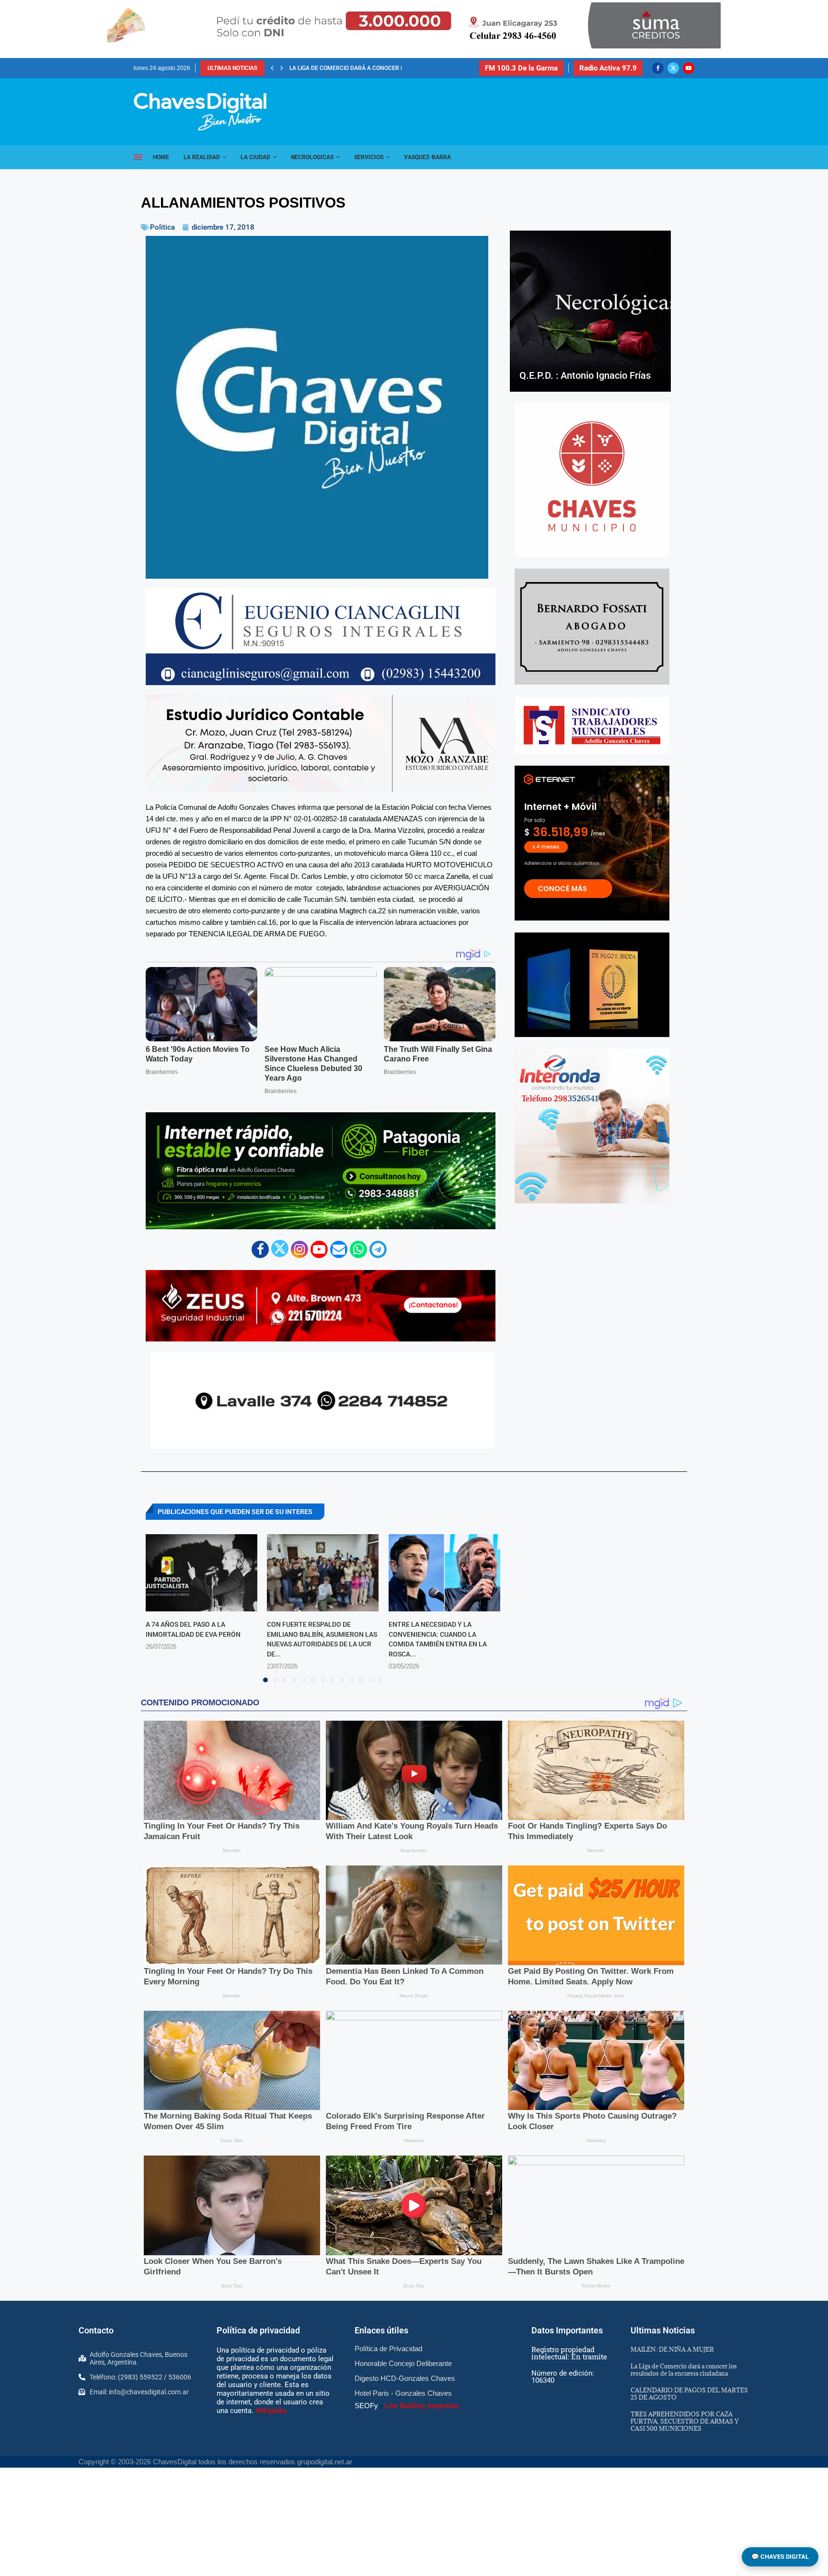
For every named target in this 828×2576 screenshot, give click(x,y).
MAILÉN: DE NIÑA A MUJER (672, 2349)
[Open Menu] (138, 157)
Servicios (369, 157)
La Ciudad (255, 157)
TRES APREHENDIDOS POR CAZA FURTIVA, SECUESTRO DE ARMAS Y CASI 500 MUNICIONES (684, 2421)
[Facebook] (658, 68)
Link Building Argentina (421, 2406)
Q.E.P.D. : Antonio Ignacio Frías (585, 375)
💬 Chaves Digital (780, 2557)
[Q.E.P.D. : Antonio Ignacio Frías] (590, 311)
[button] (272, 68)
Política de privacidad (258, 2330)
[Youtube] (689, 68)
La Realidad (202, 157)
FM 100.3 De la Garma (521, 68)
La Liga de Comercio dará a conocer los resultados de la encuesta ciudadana (684, 2370)
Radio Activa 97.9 (608, 68)
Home (161, 157)
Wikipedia (271, 2411)
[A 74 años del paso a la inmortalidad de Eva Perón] (201, 1573)
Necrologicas (312, 157)
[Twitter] (673, 68)
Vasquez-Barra (427, 157)
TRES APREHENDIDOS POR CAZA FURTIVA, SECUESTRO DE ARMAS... (380, 68)
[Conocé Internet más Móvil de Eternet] (592, 843)
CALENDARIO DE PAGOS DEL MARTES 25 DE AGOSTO (689, 2394)
